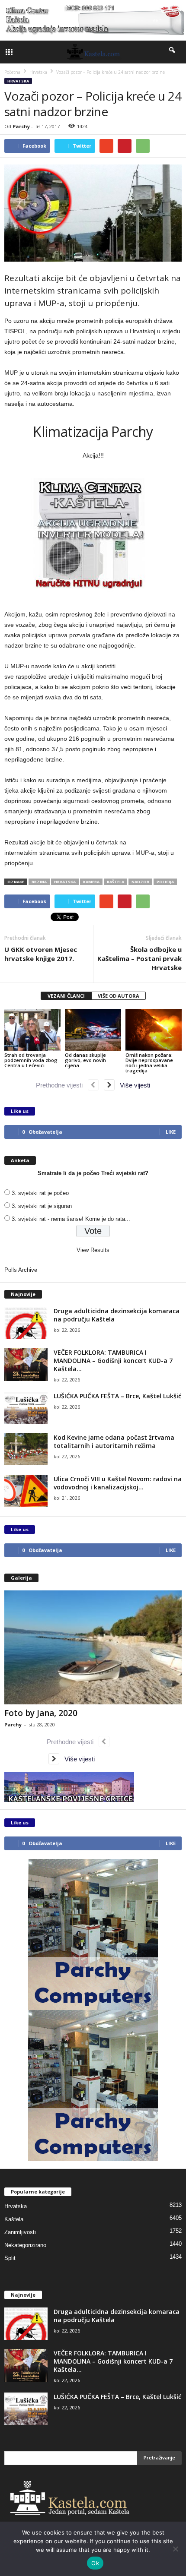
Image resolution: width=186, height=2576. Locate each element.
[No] (175, 2549)
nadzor (140, 882)
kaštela (115, 882)
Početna (12, 72)
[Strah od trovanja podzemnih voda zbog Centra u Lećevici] (32, 1030)
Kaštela (14, 2219)
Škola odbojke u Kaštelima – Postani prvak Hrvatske (139, 958)
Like (171, 1132)
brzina (39, 882)
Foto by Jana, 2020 (41, 1713)
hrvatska (65, 882)
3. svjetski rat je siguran (42, 1206)
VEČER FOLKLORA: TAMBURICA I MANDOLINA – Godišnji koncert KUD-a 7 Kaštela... (113, 1361)
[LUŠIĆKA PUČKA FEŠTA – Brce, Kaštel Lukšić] (26, 1408)
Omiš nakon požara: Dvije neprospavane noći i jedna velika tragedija (149, 1063)
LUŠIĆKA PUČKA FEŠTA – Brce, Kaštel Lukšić (117, 1396)
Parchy (21, 126)
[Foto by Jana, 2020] (93, 1648)
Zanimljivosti (20, 2232)
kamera (91, 882)
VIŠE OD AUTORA (119, 996)
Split (10, 2258)
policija (165, 882)
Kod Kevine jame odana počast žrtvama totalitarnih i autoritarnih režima (114, 1441)
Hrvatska (18, 81)
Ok (95, 2563)
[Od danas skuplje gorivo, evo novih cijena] (93, 1030)
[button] (173, 52)
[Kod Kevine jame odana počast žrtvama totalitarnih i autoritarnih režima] (26, 1449)
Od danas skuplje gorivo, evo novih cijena (85, 1060)
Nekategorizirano (25, 2245)
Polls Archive (21, 1270)
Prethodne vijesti (62, 1085)
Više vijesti (132, 1085)
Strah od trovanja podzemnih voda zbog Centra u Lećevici (31, 1060)
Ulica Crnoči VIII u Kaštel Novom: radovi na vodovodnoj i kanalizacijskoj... (118, 1483)
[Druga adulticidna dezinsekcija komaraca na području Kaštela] (26, 1323)
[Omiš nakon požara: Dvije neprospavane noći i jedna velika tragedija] (154, 1030)
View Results (93, 1250)
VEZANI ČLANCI (66, 996)
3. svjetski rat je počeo (40, 1193)
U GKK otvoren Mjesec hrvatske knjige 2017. (41, 954)
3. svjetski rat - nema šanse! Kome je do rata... (71, 1219)
